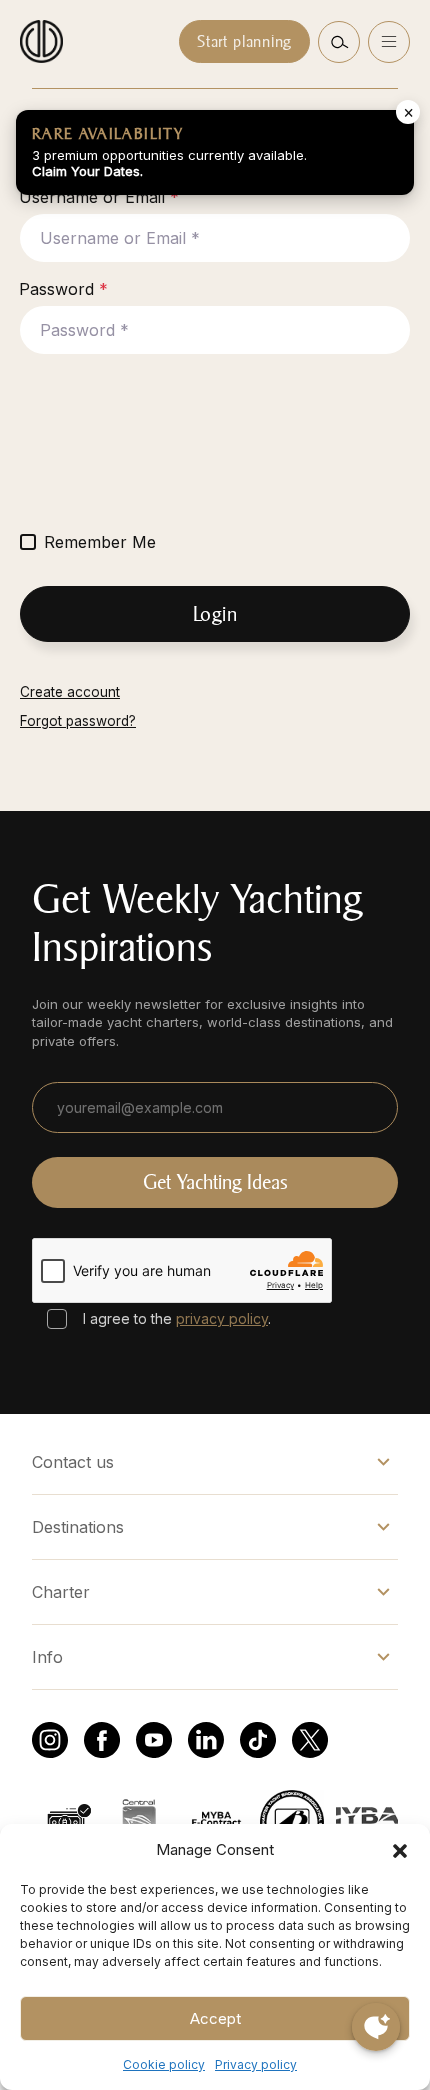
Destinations (78, 1527)
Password (63, 289)
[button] (400, 1850)
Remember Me (100, 542)
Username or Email (99, 197)
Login (215, 614)
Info (47, 1657)
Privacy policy (256, 2064)
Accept (215, 2018)
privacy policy (222, 1318)
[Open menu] (389, 42)
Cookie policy (164, 2064)
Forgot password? (78, 721)
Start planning (244, 41)
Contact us (73, 1462)
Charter (61, 1592)
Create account (70, 692)
